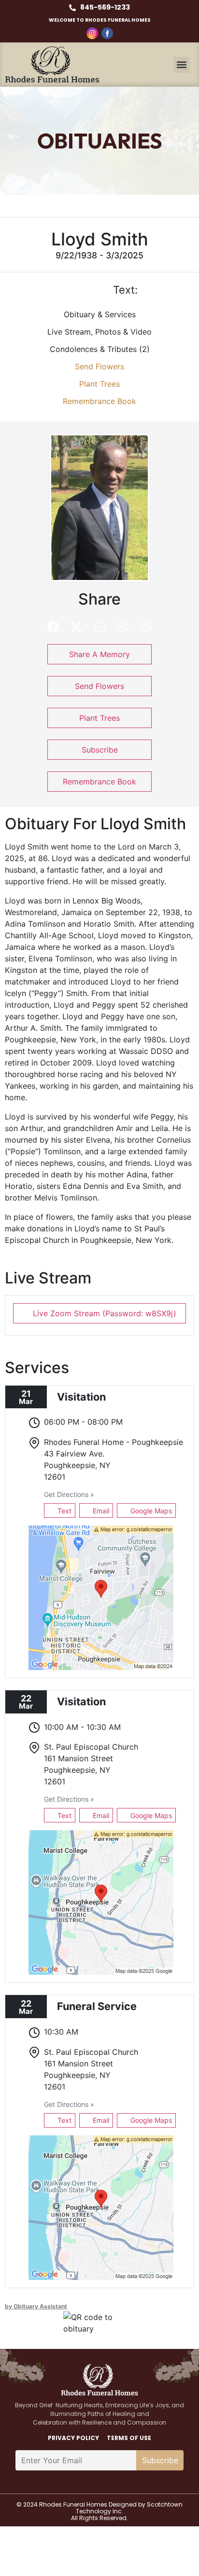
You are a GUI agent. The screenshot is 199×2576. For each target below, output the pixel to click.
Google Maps (150, 1511)
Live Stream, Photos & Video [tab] (99, 332)
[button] (181, 65)
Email (100, 1511)
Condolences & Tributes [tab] (100, 349)
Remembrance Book (99, 401)
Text (64, 1511)
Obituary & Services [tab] (100, 314)
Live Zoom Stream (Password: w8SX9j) (103, 1313)
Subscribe (100, 750)
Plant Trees (99, 384)
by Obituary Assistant (36, 2306)
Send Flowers (99, 366)
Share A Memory (99, 654)
